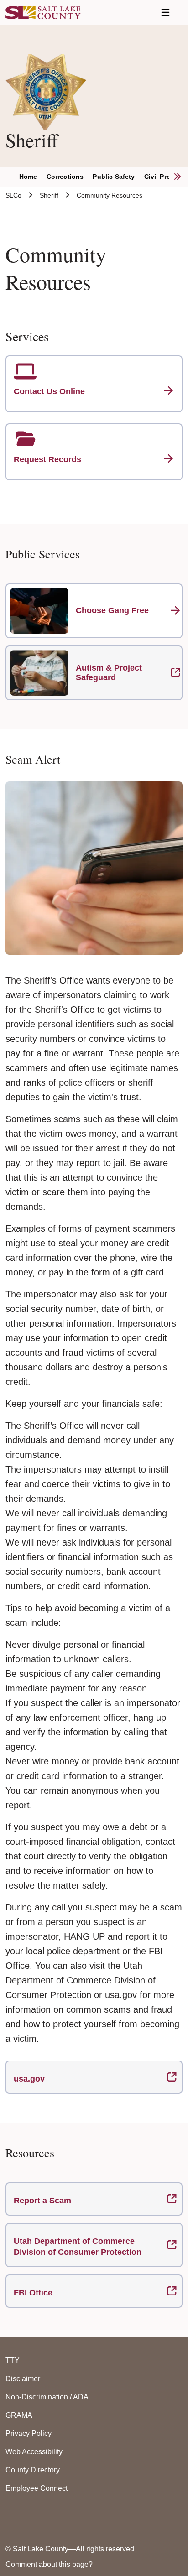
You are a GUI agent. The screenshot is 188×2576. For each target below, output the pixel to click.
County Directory (33, 2470)
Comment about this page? (49, 2564)
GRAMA (19, 2415)
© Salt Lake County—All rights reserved (70, 2549)
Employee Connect (37, 2488)
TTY (13, 2360)
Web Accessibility (34, 2452)
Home (28, 177)
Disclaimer (23, 2379)
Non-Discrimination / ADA (47, 2397)
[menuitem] (33, 177)
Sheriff (49, 195)
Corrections (65, 177)
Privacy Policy (29, 2433)
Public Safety (114, 177)
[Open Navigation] (165, 13)
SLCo (13, 195)
